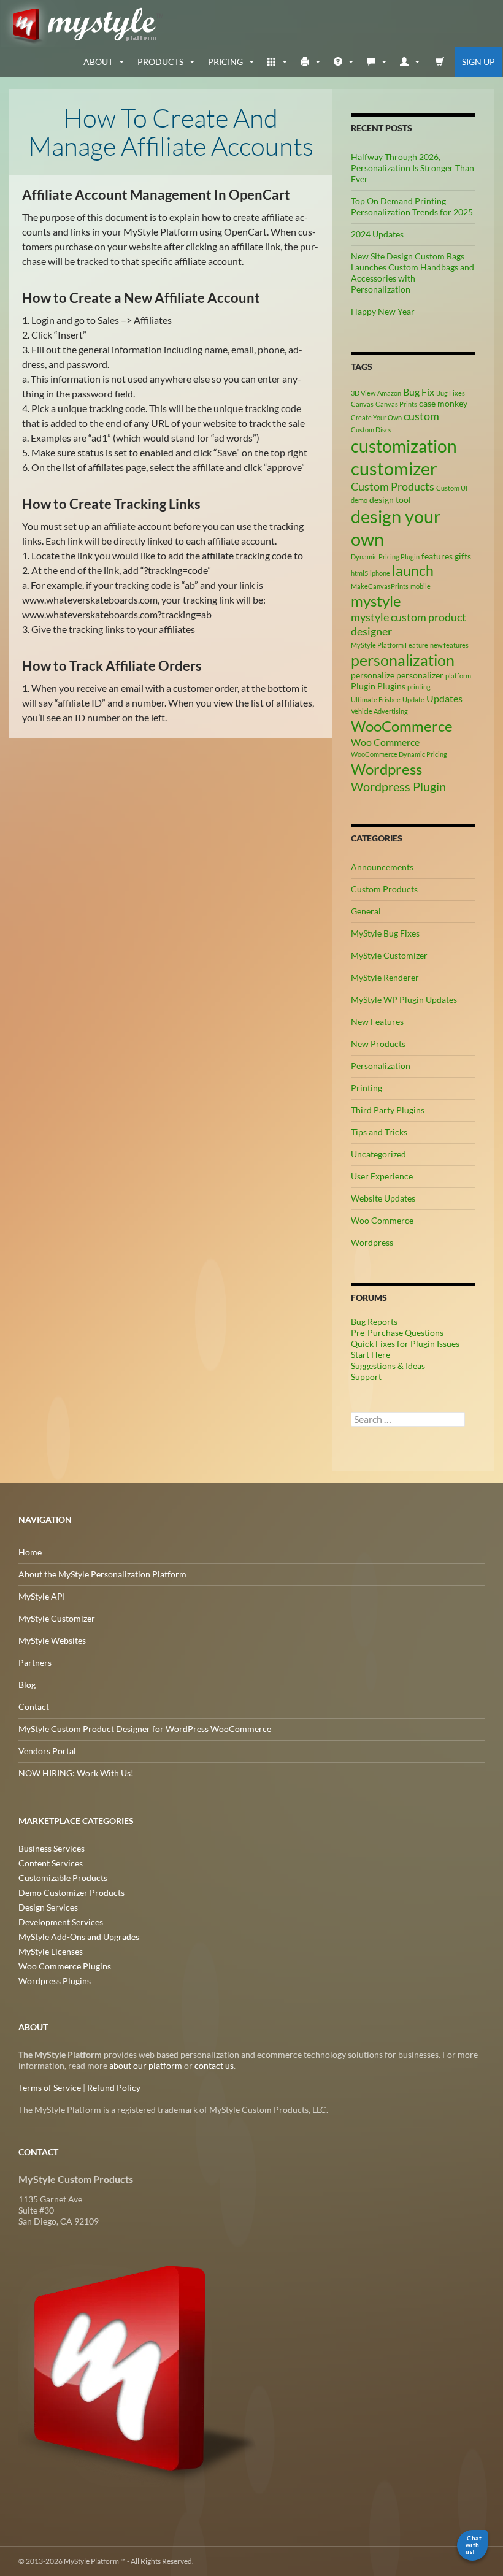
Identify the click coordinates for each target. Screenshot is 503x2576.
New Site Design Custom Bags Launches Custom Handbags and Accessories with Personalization (413, 273)
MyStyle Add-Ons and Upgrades (79, 1937)
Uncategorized (378, 1154)
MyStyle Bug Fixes (385, 933)
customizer (394, 468)
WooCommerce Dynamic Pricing (399, 754)
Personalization (381, 1066)
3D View (363, 393)
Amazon (389, 393)
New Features (377, 1022)
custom (421, 416)
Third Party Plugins (388, 1110)
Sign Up (478, 62)
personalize (373, 675)
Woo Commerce (385, 742)
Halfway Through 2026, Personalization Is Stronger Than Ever (413, 168)
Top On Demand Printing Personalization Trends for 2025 (412, 206)
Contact (34, 1707)
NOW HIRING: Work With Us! (76, 1773)
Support (366, 1377)
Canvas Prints (396, 404)
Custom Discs (371, 430)
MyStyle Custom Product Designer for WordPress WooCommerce (145, 1729)
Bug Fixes (451, 393)
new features (449, 645)
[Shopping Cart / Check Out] (440, 62)
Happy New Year (383, 311)
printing (419, 687)
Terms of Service (50, 2087)
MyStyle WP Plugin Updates (404, 999)
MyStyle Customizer (389, 955)
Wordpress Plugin (398, 786)
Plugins (391, 686)
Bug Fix (419, 392)
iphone (380, 573)
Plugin (363, 686)
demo (359, 500)
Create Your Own (376, 417)
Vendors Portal (47, 1751)
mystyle (376, 601)
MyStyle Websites (52, 1640)
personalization (403, 660)
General (366, 911)
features (437, 556)
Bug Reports (374, 1321)
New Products (378, 1044)
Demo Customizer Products (71, 1892)
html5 (359, 573)
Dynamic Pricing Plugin (385, 557)
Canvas (362, 404)
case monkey (443, 403)
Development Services (61, 1922)
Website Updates (383, 1198)
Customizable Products (63, 1878)
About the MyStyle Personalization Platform (102, 1574)
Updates (444, 698)
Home (30, 1552)
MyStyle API (42, 1596)
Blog (27, 1685)
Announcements (382, 867)
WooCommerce (402, 726)
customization (404, 446)
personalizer (420, 675)
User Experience (382, 1176)
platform (458, 676)
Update (413, 700)
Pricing (225, 62)
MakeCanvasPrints (380, 586)
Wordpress (386, 769)
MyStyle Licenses (51, 1951)
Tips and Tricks (379, 1132)
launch (413, 570)
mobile (420, 586)
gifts (463, 556)
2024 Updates (377, 234)
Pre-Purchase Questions (397, 1332)
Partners (35, 1662)
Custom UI (452, 488)
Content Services (51, 1863)
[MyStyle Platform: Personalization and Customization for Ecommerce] (139, 2367)
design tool (390, 500)
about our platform (146, 2065)
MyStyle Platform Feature (390, 645)
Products (160, 62)
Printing (367, 1088)
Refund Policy (114, 2087)
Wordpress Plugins (55, 1981)
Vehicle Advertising (379, 711)
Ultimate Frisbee (376, 700)
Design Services (48, 1907)
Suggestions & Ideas (388, 1366)
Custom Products (393, 486)
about (98, 62)
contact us (214, 2065)
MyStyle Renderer (385, 977)
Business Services (52, 1848)
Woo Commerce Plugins (65, 1966)
